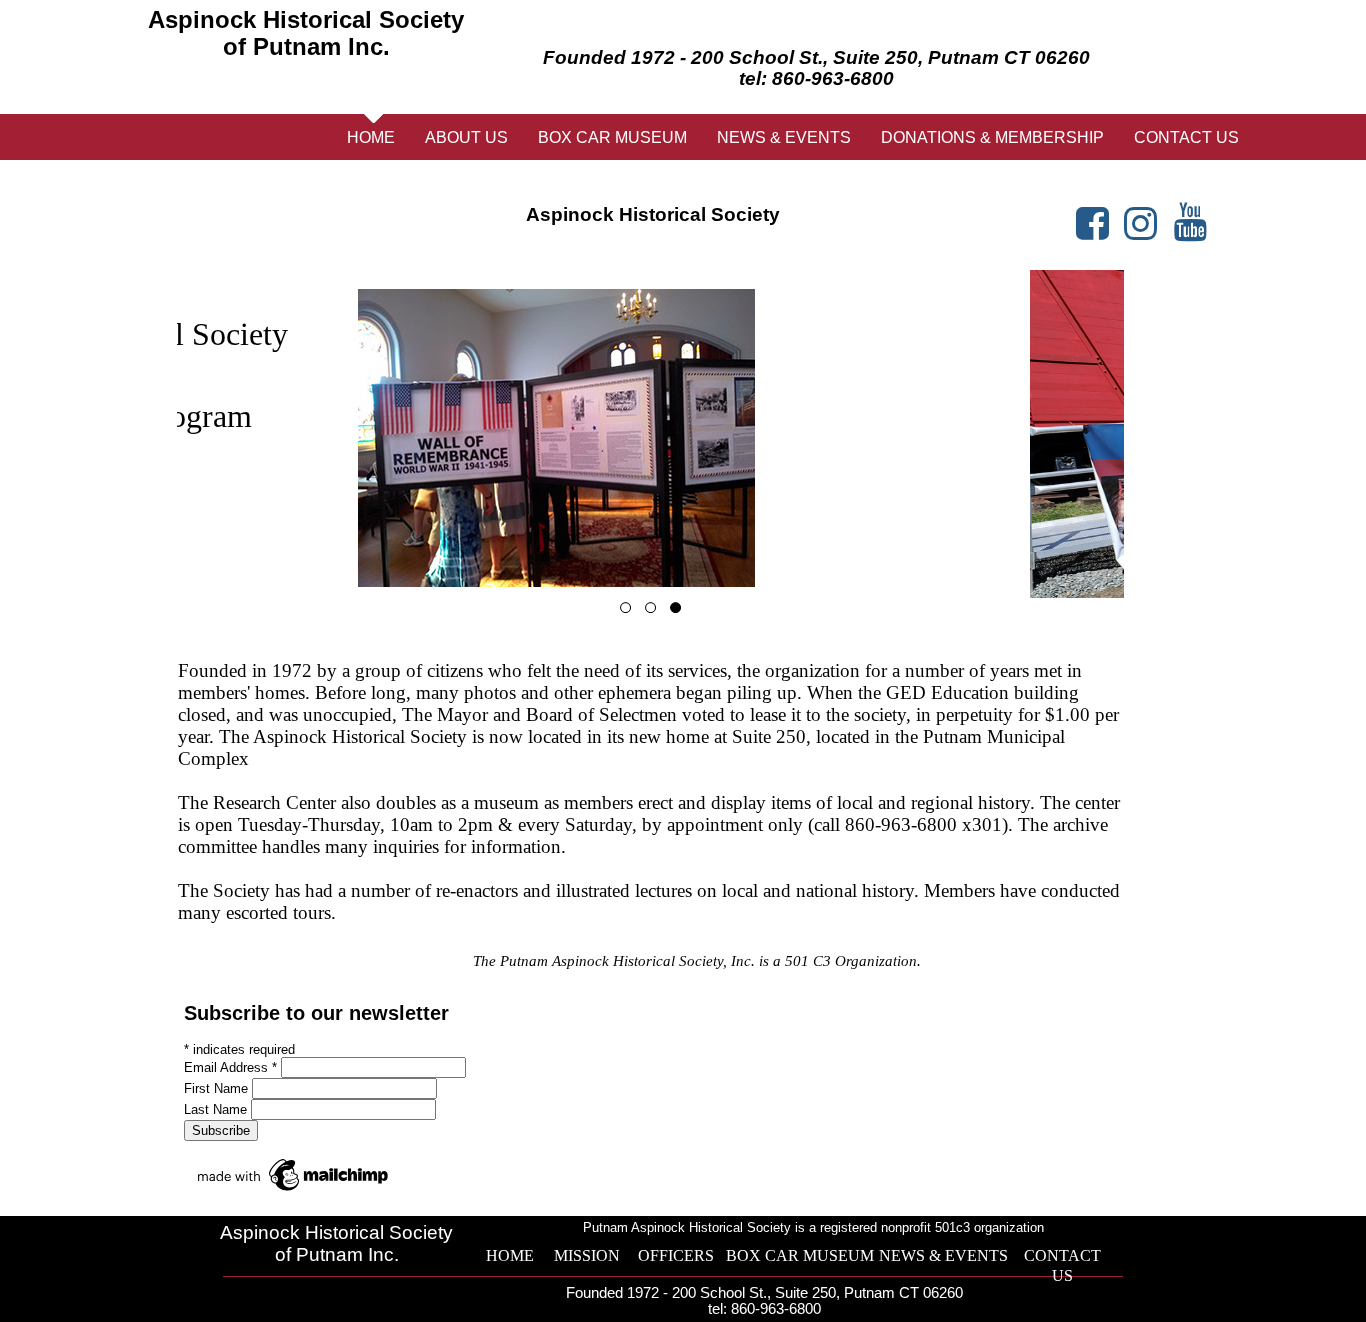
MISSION (587, 1255)
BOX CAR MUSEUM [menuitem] (612, 137)
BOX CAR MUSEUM (800, 1255)
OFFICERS (676, 1255)
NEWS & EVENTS (943, 1255)
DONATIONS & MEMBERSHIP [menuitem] (992, 137)
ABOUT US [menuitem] (466, 137)
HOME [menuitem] (371, 137)
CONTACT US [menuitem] (1186, 137)
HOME (510, 1255)
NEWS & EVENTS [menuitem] (784, 137)
